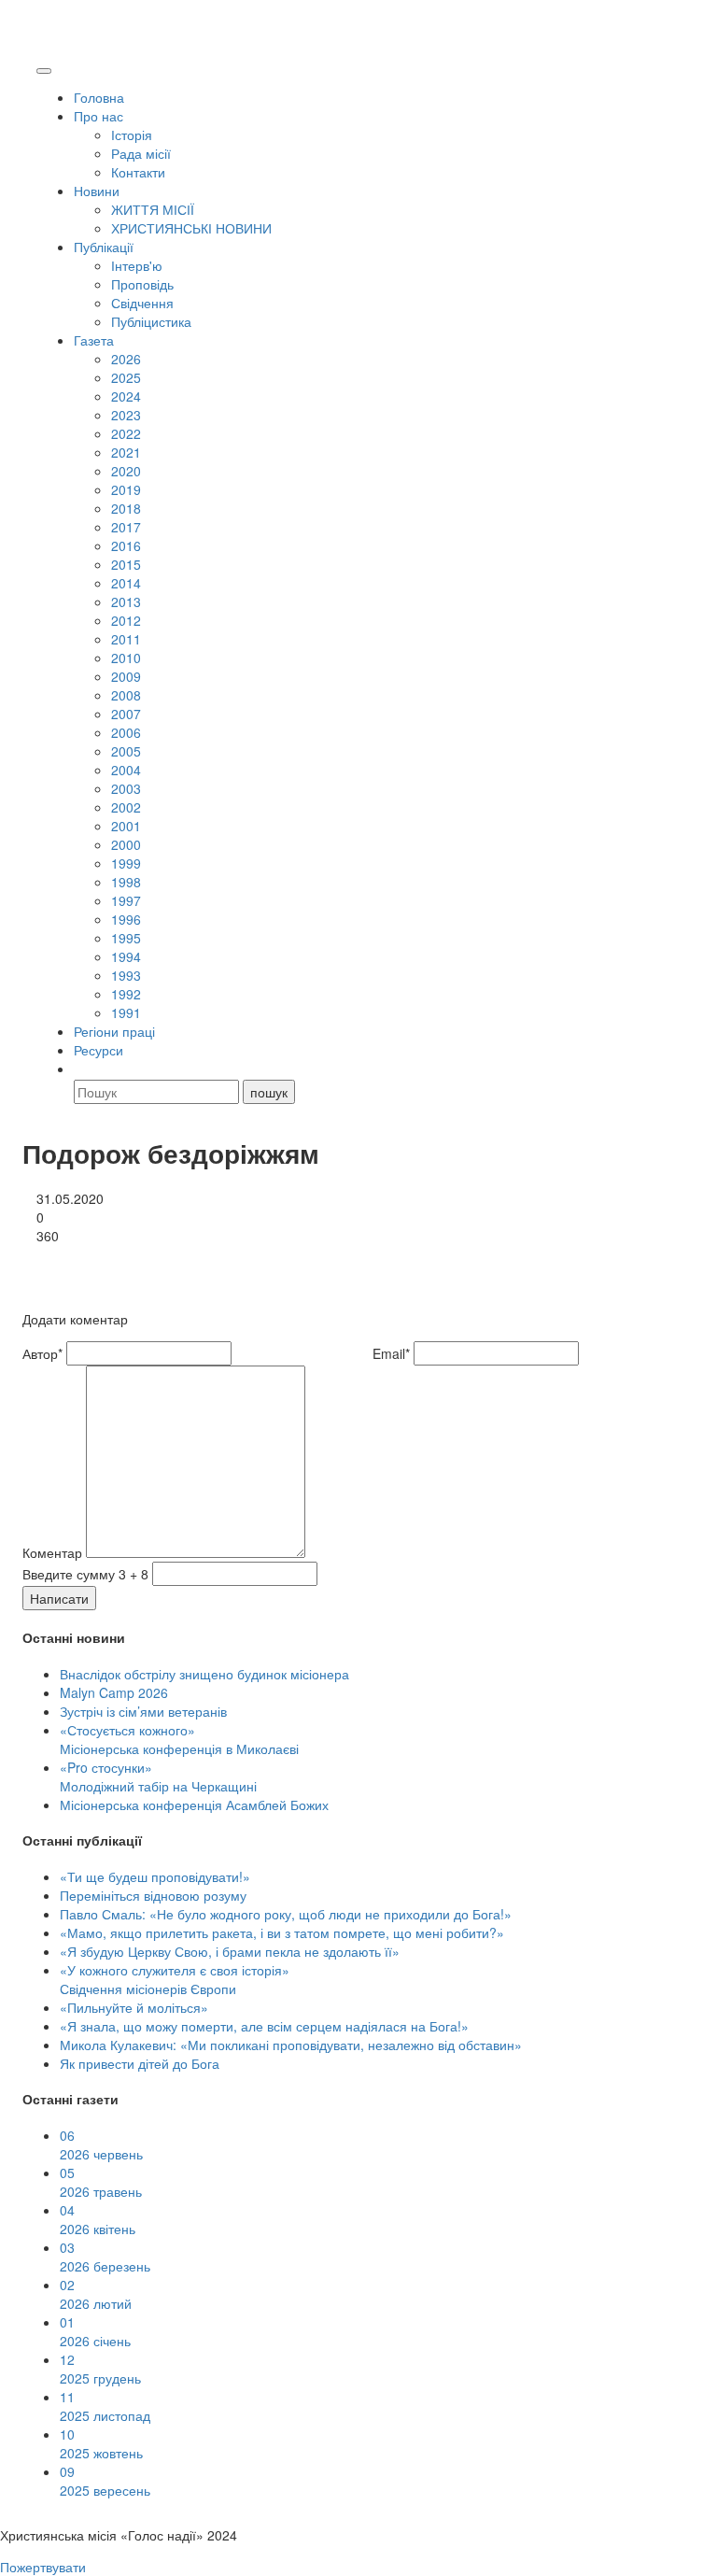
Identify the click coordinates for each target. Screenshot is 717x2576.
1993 (126, 975)
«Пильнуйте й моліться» (134, 2007)
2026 (126, 359)
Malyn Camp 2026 (114, 1692)
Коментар (52, 1552)
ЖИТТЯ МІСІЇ (153, 209)
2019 (126, 489)
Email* (391, 1353)
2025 (126, 377)
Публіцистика (151, 321)
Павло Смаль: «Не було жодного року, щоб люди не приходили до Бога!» (286, 1914)
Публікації (104, 247)
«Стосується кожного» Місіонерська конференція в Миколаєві (179, 1739)
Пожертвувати (43, 2567)
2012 (126, 620)
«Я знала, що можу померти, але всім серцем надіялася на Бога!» (264, 2026)
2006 (126, 732)
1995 (126, 938)
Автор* (42, 1353)
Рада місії (141, 153)
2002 (126, 807)
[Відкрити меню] (44, 71)
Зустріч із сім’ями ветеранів (143, 1711)
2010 (126, 658)
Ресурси (98, 1050)
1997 (126, 900)
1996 (126, 919)
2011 (126, 639)
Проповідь (142, 284)
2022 (126, 433)
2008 (126, 695)
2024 (126, 396)
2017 (126, 527)
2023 (126, 415)
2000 (126, 844)
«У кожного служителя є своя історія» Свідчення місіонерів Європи (175, 1979)
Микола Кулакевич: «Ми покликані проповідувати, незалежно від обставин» (291, 2045)
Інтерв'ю (137, 265)
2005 (126, 751)
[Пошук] (82, 1069)
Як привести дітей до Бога (140, 2063)
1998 (126, 882)
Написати (59, 1598)
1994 (126, 956)
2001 (126, 826)
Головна (99, 97)
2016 (126, 545)
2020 (126, 471)
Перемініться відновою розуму (153, 1895)
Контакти (138, 172)
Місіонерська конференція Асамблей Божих (194, 1805)
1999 (126, 863)
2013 (126, 602)
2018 (126, 508)
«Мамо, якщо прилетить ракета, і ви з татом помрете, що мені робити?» (282, 1932)
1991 (126, 1012)
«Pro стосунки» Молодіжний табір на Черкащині (158, 1776)
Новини (97, 191)
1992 (126, 994)
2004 (126, 770)
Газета (94, 340)
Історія (132, 134)
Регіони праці (114, 1031)
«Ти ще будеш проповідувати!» (155, 1876)
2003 (126, 788)
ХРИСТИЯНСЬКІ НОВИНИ (191, 228)
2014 (126, 583)
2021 (126, 452)
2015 (126, 564)
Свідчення (142, 303)
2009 (126, 676)
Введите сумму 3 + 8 (85, 1574)
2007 (126, 714)
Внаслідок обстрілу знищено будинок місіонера (204, 1674)
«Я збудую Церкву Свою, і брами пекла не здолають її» (230, 1951)
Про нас (98, 116)
